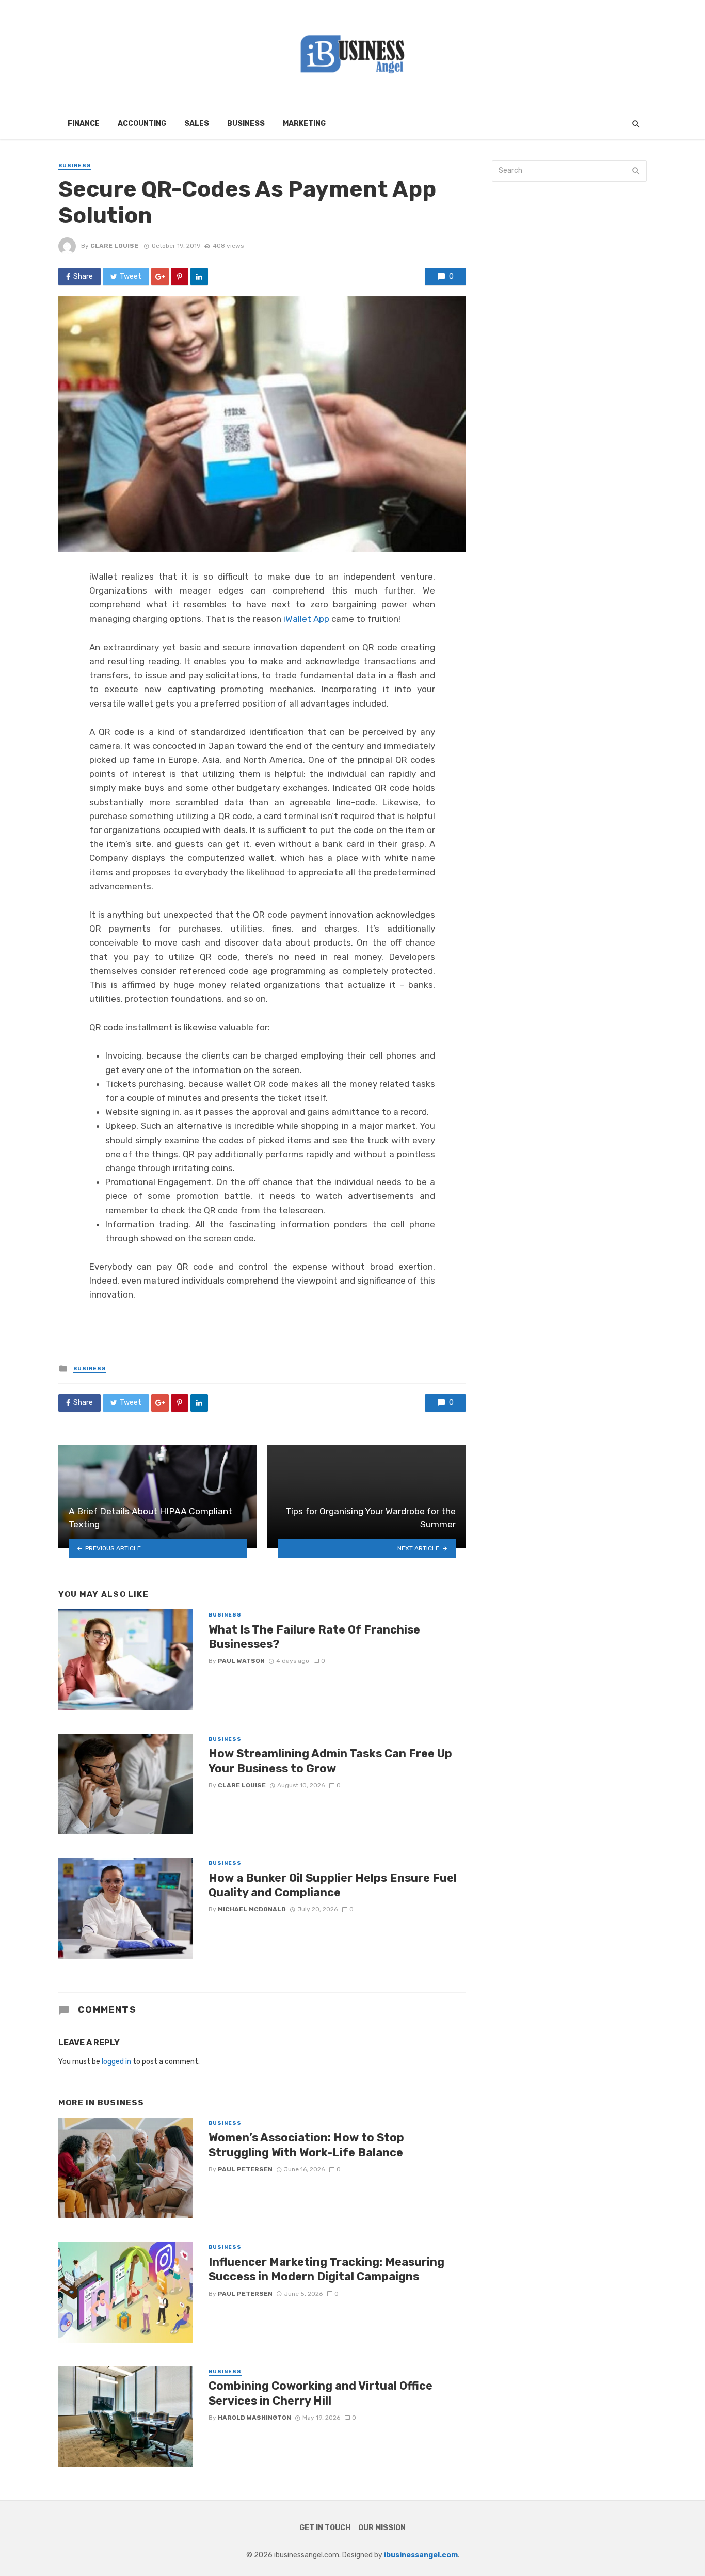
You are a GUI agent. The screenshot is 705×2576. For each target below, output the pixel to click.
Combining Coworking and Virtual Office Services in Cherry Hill (321, 2393)
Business (246, 124)
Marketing (304, 124)
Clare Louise (114, 246)
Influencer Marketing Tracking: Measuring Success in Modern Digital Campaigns (326, 2269)
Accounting (142, 124)
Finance (84, 124)
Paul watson (241, 1661)
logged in (116, 2062)
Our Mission (382, 2528)
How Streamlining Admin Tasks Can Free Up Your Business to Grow (330, 1761)
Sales (197, 124)
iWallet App (306, 619)
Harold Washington (254, 2418)
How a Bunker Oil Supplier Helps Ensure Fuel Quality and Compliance (333, 1885)
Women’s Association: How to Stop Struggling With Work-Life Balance (306, 2145)
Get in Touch (325, 2528)
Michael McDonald (252, 1909)
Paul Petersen (245, 2169)
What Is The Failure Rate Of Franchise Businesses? (314, 1637)
